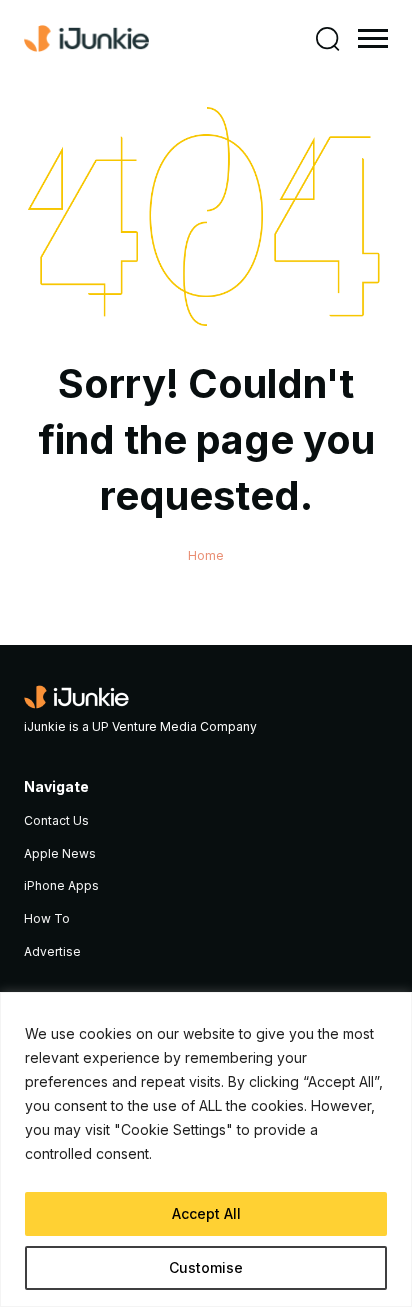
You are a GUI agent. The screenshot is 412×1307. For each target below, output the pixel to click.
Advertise (52, 951)
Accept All (206, 1213)
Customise (206, 1267)
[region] (206, 1149)
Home (206, 555)
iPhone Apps (61, 885)
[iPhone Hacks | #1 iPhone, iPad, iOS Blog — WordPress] (86, 39)
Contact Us (56, 820)
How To (47, 918)
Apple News (60, 853)
